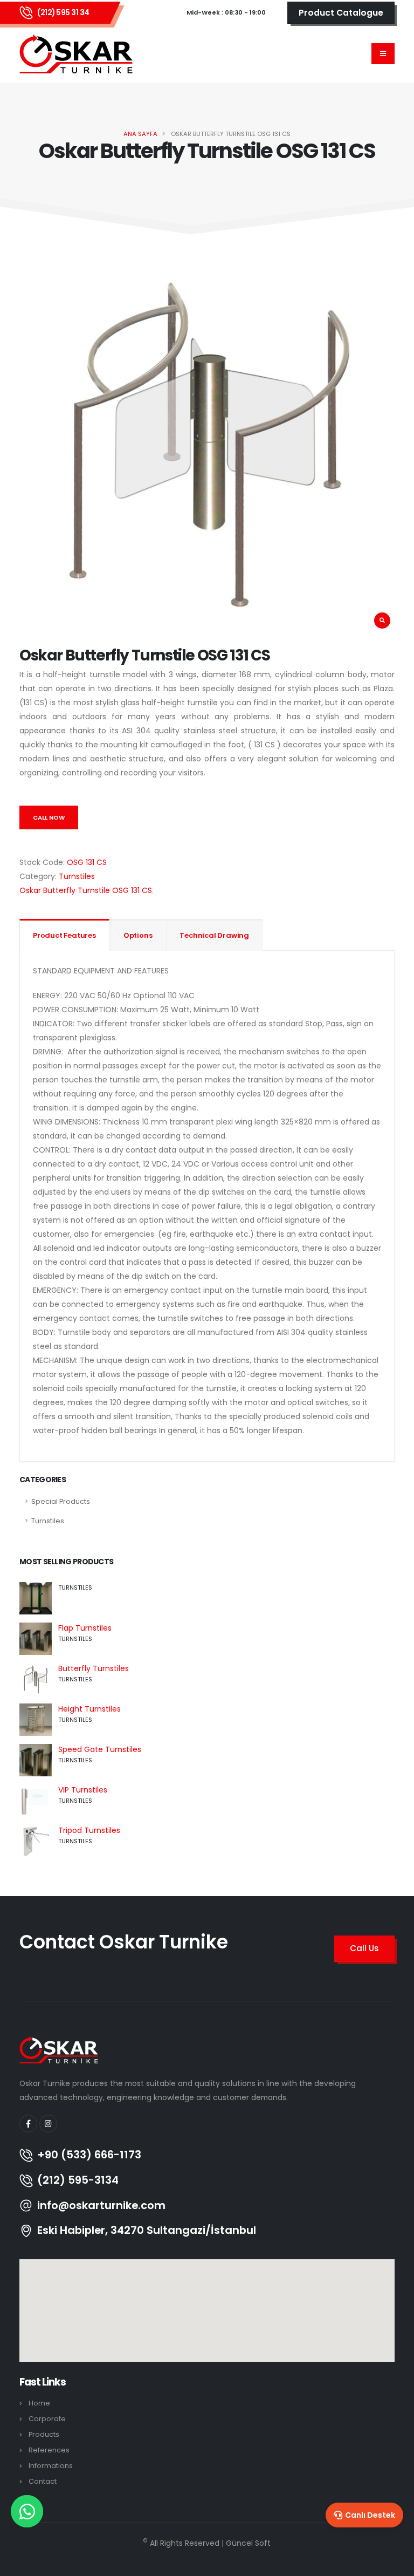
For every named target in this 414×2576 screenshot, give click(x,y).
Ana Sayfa (140, 134)
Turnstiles (77, 876)
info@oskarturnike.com (101, 2206)
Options (138, 935)
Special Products (61, 1501)
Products (44, 2434)
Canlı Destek (370, 2515)
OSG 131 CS (87, 862)
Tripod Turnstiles (89, 1830)
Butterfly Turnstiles (94, 1668)
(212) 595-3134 (78, 2180)
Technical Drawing (214, 935)
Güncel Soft (248, 2543)
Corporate (47, 2419)
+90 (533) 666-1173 (89, 2155)
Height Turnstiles (89, 1709)
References (49, 2450)
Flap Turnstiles (85, 1628)
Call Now (49, 817)
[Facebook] (28, 2124)
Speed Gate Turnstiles (100, 1749)
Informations (51, 2466)
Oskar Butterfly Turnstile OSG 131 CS (86, 890)
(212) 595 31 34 (63, 12)
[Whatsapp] (27, 2511)
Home (39, 2403)
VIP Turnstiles (83, 1790)
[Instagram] (48, 2124)
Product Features (64, 935)
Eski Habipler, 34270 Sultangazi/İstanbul (147, 2231)
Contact (43, 2481)
